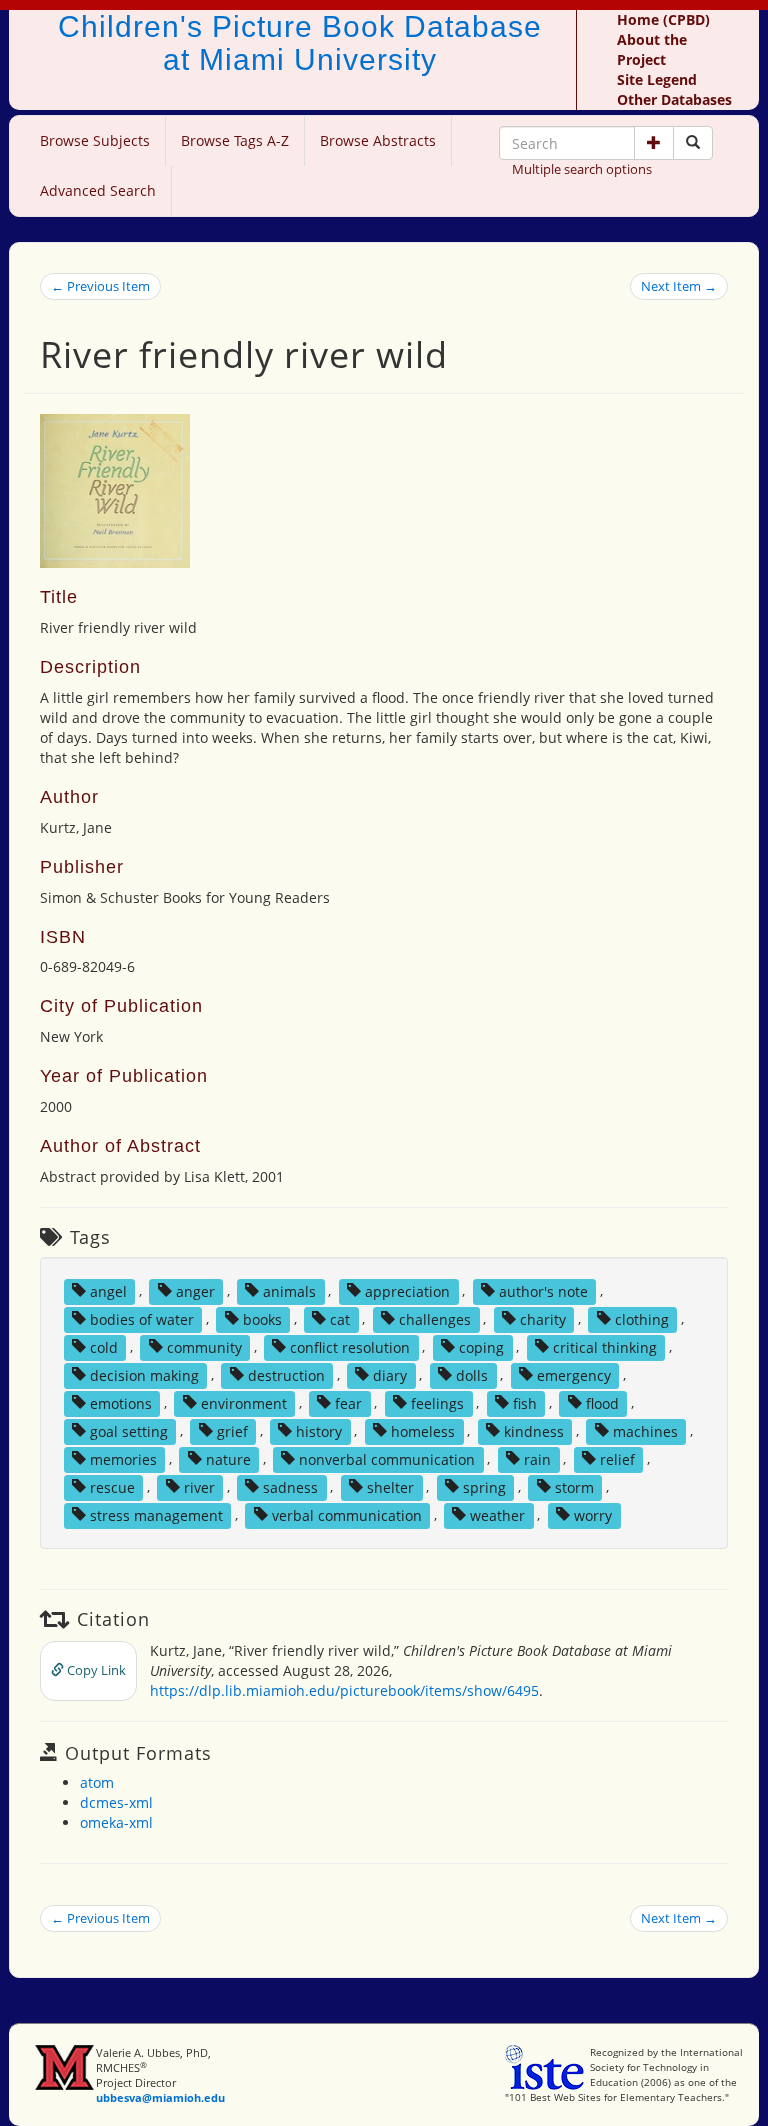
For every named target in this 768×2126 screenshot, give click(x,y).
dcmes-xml (116, 1802)
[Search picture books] (693, 143)
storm (574, 1486)
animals (289, 1290)
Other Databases (674, 99)
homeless (423, 1430)
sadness (290, 1486)
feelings (437, 1402)
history (319, 1430)
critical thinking (605, 1346)
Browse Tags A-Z (235, 140)
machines (645, 1430)
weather (497, 1514)
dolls (472, 1374)
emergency (574, 1374)
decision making (144, 1374)
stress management (156, 1514)
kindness (534, 1430)
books (262, 1318)
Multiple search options (582, 169)
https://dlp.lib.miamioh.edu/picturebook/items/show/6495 (344, 1690)
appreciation (407, 1290)
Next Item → (679, 286)
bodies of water (142, 1318)
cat (340, 1318)
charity (543, 1318)
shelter (390, 1486)
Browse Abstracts (378, 140)
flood (602, 1402)
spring (484, 1486)
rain (537, 1458)
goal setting (129, 1430)
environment (244, 1402)
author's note (543, 1290)
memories (123, 1458)
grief (232, 1430)
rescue (112, 1486)
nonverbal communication (387, 1458)
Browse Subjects (95, 140)
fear (348, 1402)
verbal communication (347, 1514)
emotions (121, 1402)
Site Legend (657, 79)
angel (108, 1290)
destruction (286, 1374)
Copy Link (95, 1670)
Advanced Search (98, 190)
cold (104, 1346)
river (199, 1486)
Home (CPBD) (663, 19)
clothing (642, 1318)
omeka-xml (116, 1822)
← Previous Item (100, 286)
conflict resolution (350, 1346)
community (204, 1346)
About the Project (652, 49)
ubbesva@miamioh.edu (160, 2097)
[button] (654, 143)
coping (481, 1346)
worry (593, 1514)
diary (390, 1374)
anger (195, 1290)
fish (525, 1402)
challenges (435, 1318)
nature (228, 1458)
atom (97, 1782)
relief (617, 1458)
